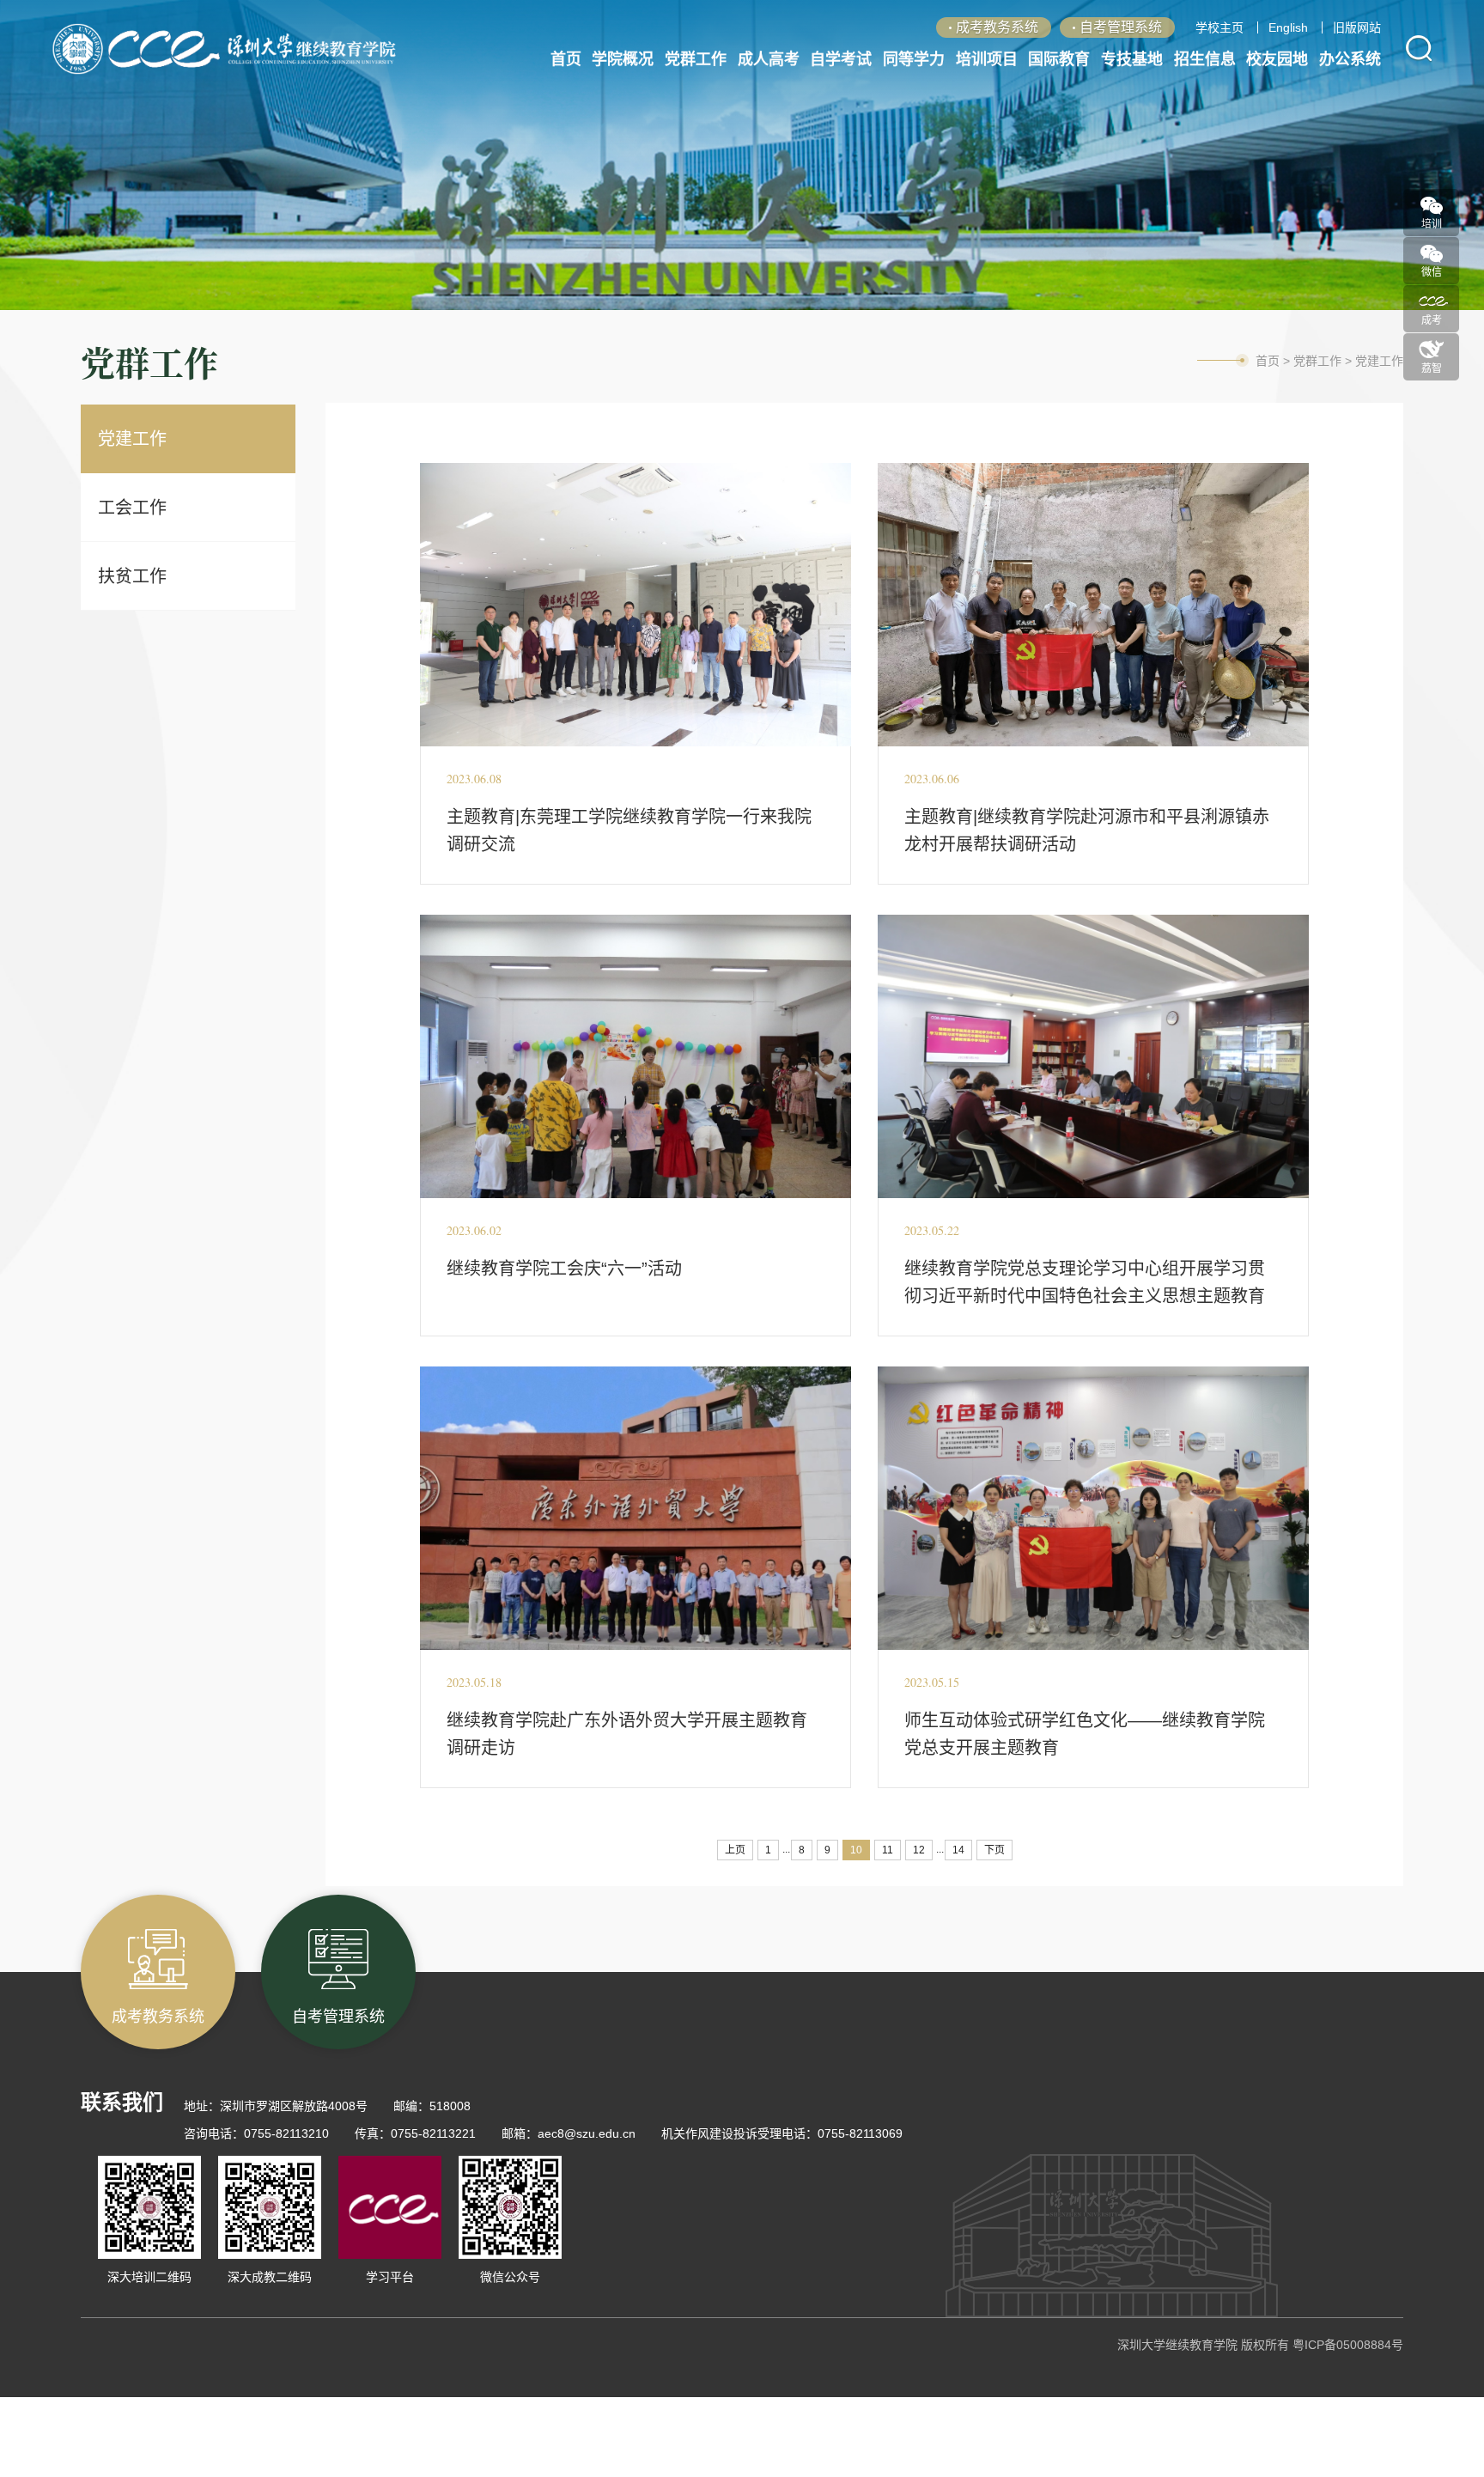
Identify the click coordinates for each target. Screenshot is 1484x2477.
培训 (1432, 219)
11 (888, 1850)
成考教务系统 (997, 27)
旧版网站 (1357, 27)
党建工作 (132, 439)
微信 (1432, 267)
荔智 (1432, 363)
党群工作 (1317, 361)
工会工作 (132, 508)
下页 (994, 1850)
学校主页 (1219, 27)
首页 (1268, 361)
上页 (735, 1850)
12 (919, 1850)
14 (958, 1850)
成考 (1432, 315)
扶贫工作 (132, 576)
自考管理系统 (1121, 27)
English (1288, 27)
